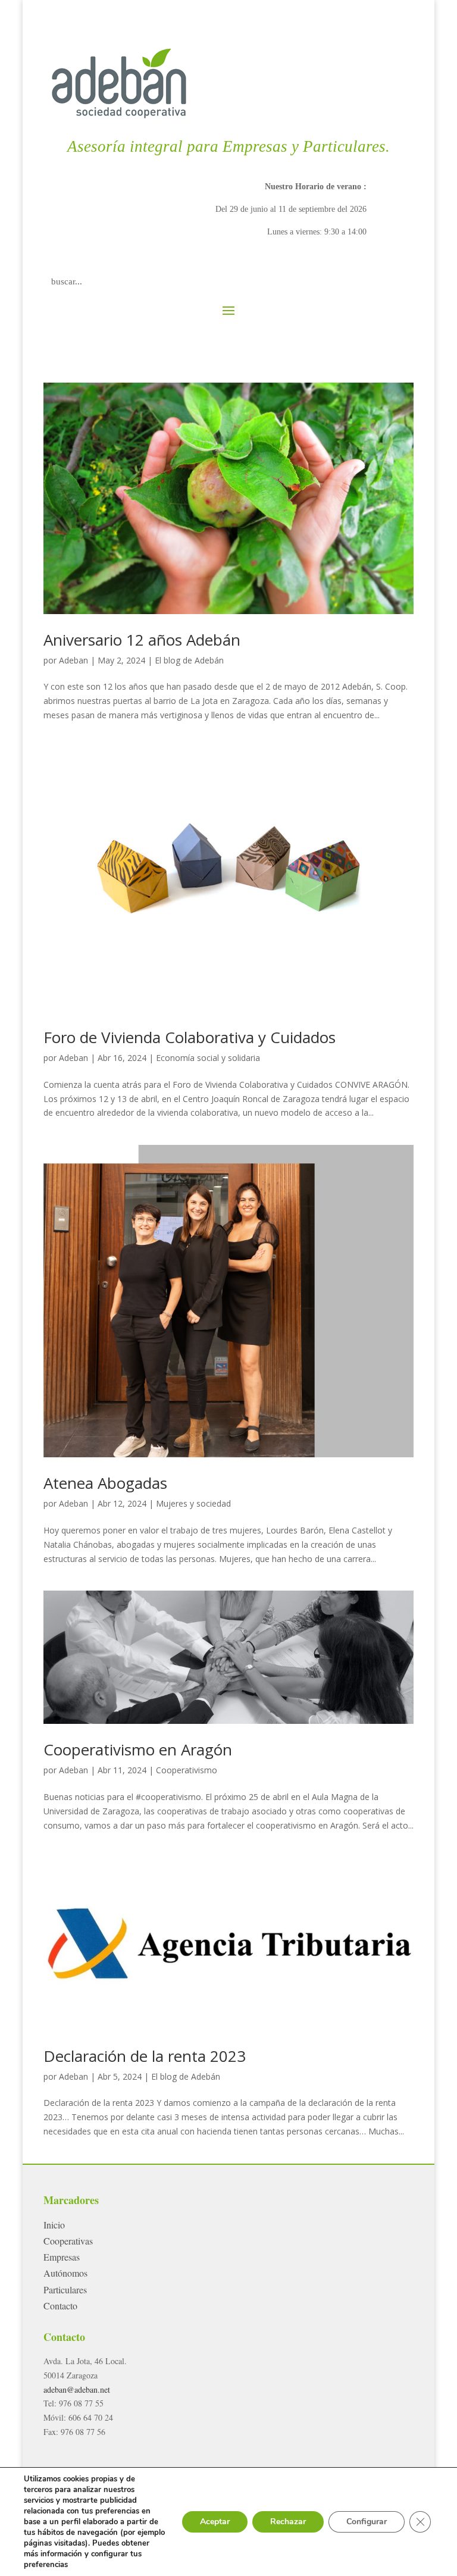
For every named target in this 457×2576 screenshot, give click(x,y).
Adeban (73, 660)
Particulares (65, 2289)
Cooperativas (68, 2241)
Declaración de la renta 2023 (145, 2056)
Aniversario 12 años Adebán (142, 640)
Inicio (54, 2225)
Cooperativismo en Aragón (138, 1749)
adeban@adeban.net (77, 2389)
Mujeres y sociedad (193, 1503)
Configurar (367, 2522)
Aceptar (215, 2522)
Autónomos (65, 2273)
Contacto (60, 2306)
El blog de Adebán (189, 660)
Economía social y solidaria (208, 1058)
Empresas (62, 2257)
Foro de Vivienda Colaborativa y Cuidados (190, 1037)
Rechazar (288, 2522)
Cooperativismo (187, 1770)
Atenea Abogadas (105, 1483)
